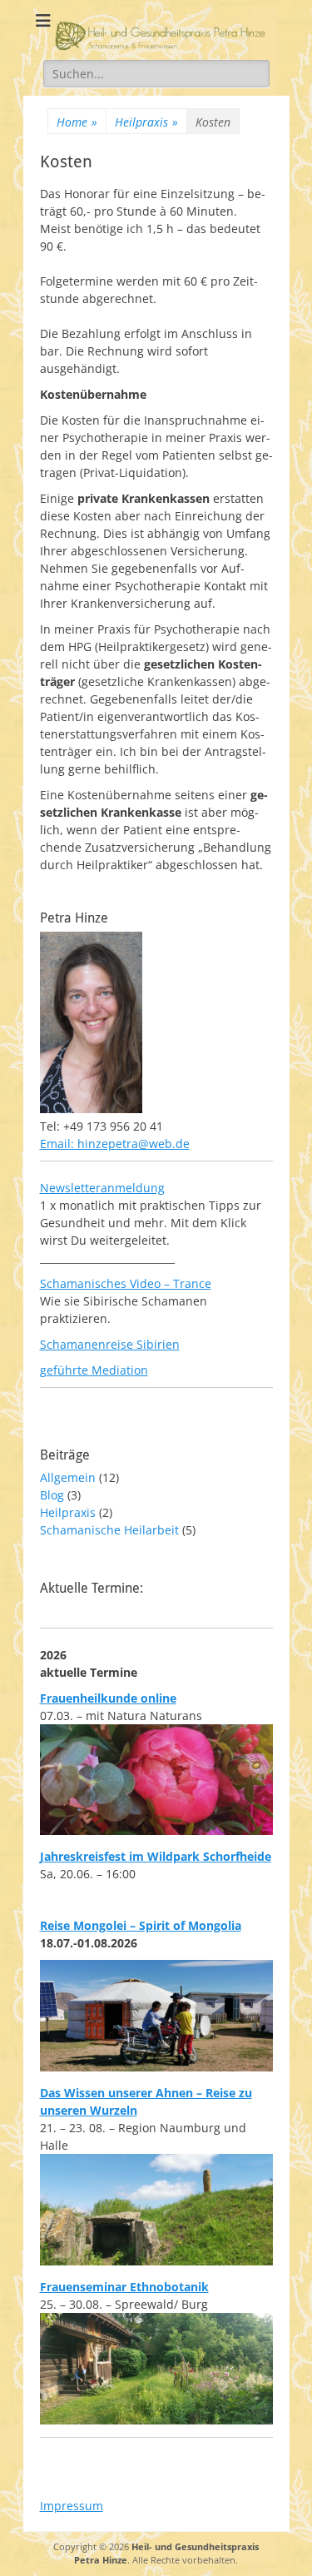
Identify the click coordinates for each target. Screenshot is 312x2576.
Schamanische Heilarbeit (109, 1530)
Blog (52, 1495)
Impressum (72, 2506)
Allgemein (68, 1477)
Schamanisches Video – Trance (126, 1283)
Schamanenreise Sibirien (110, 1344)
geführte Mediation (94, 1370)
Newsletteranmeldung (102, 1188)
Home (77, 122)
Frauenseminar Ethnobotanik (124, 2287)
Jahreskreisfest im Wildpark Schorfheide (156, 1856)
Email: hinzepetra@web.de (115, 1144)
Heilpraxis (146, 122)
